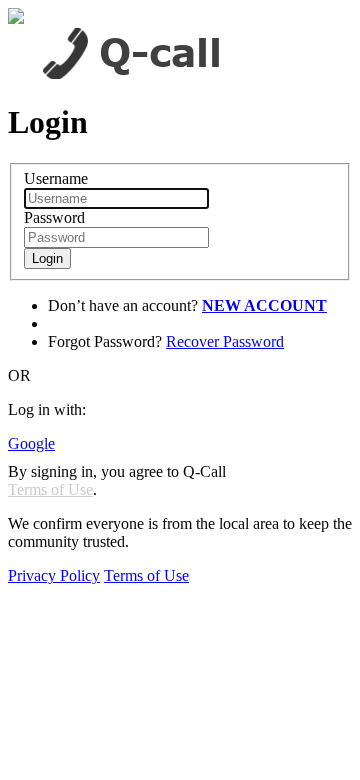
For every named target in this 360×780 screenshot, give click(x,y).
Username (56, 178)
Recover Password (225, 341)
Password (54, 217)
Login (47, 258)
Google (31, 443)
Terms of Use (50, 489)
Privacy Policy (54, 575)
